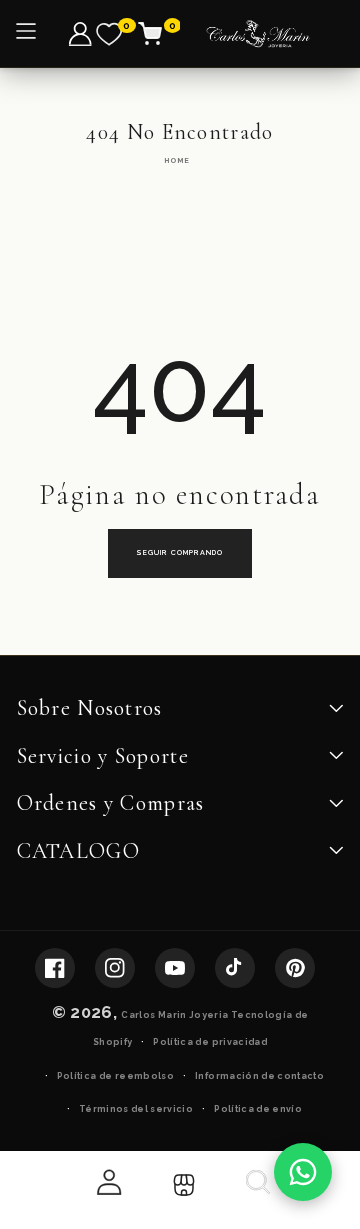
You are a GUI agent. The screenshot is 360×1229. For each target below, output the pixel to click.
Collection (181, 1185)
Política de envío (258, 1109)
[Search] (256, 1190)
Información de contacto (259, 1076)
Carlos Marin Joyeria (174, 1015)
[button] (161, 33)
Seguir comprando (179, 552)
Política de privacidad (210, 1042)
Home (177, 160)
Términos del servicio (136, 1109)
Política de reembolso (115, 1076)
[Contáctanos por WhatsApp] (303, 1172)
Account (107, 1182)
